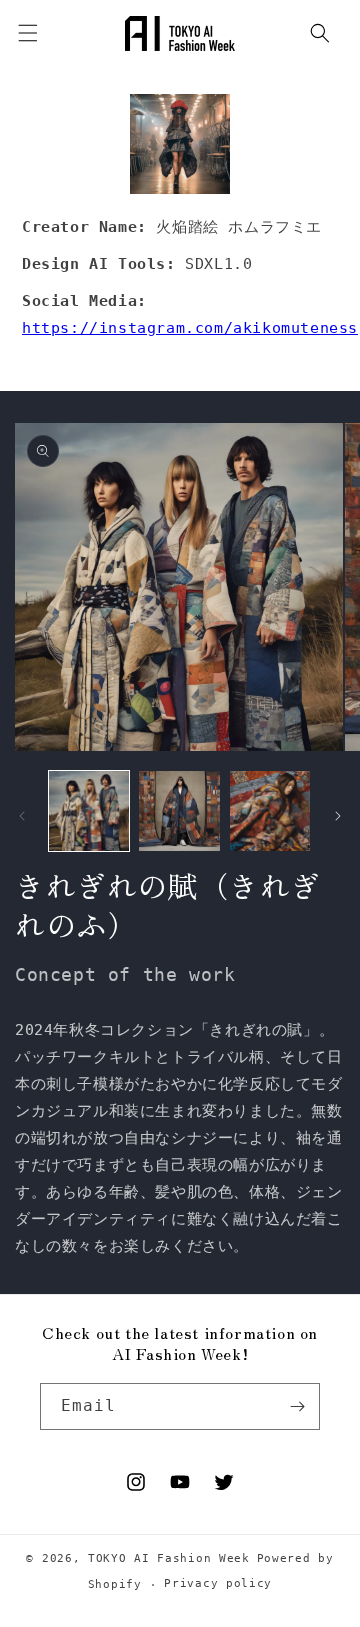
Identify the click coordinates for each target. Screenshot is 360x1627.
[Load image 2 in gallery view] (179, 811)
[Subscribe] (297, 1406)
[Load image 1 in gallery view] (89, 811)
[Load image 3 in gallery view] (270, 811)
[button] (320, 33)
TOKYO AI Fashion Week (169, 1558)
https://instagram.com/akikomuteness (190, 328)
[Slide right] (338, 816)
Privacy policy (218, 1583)
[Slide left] (22, 816)
